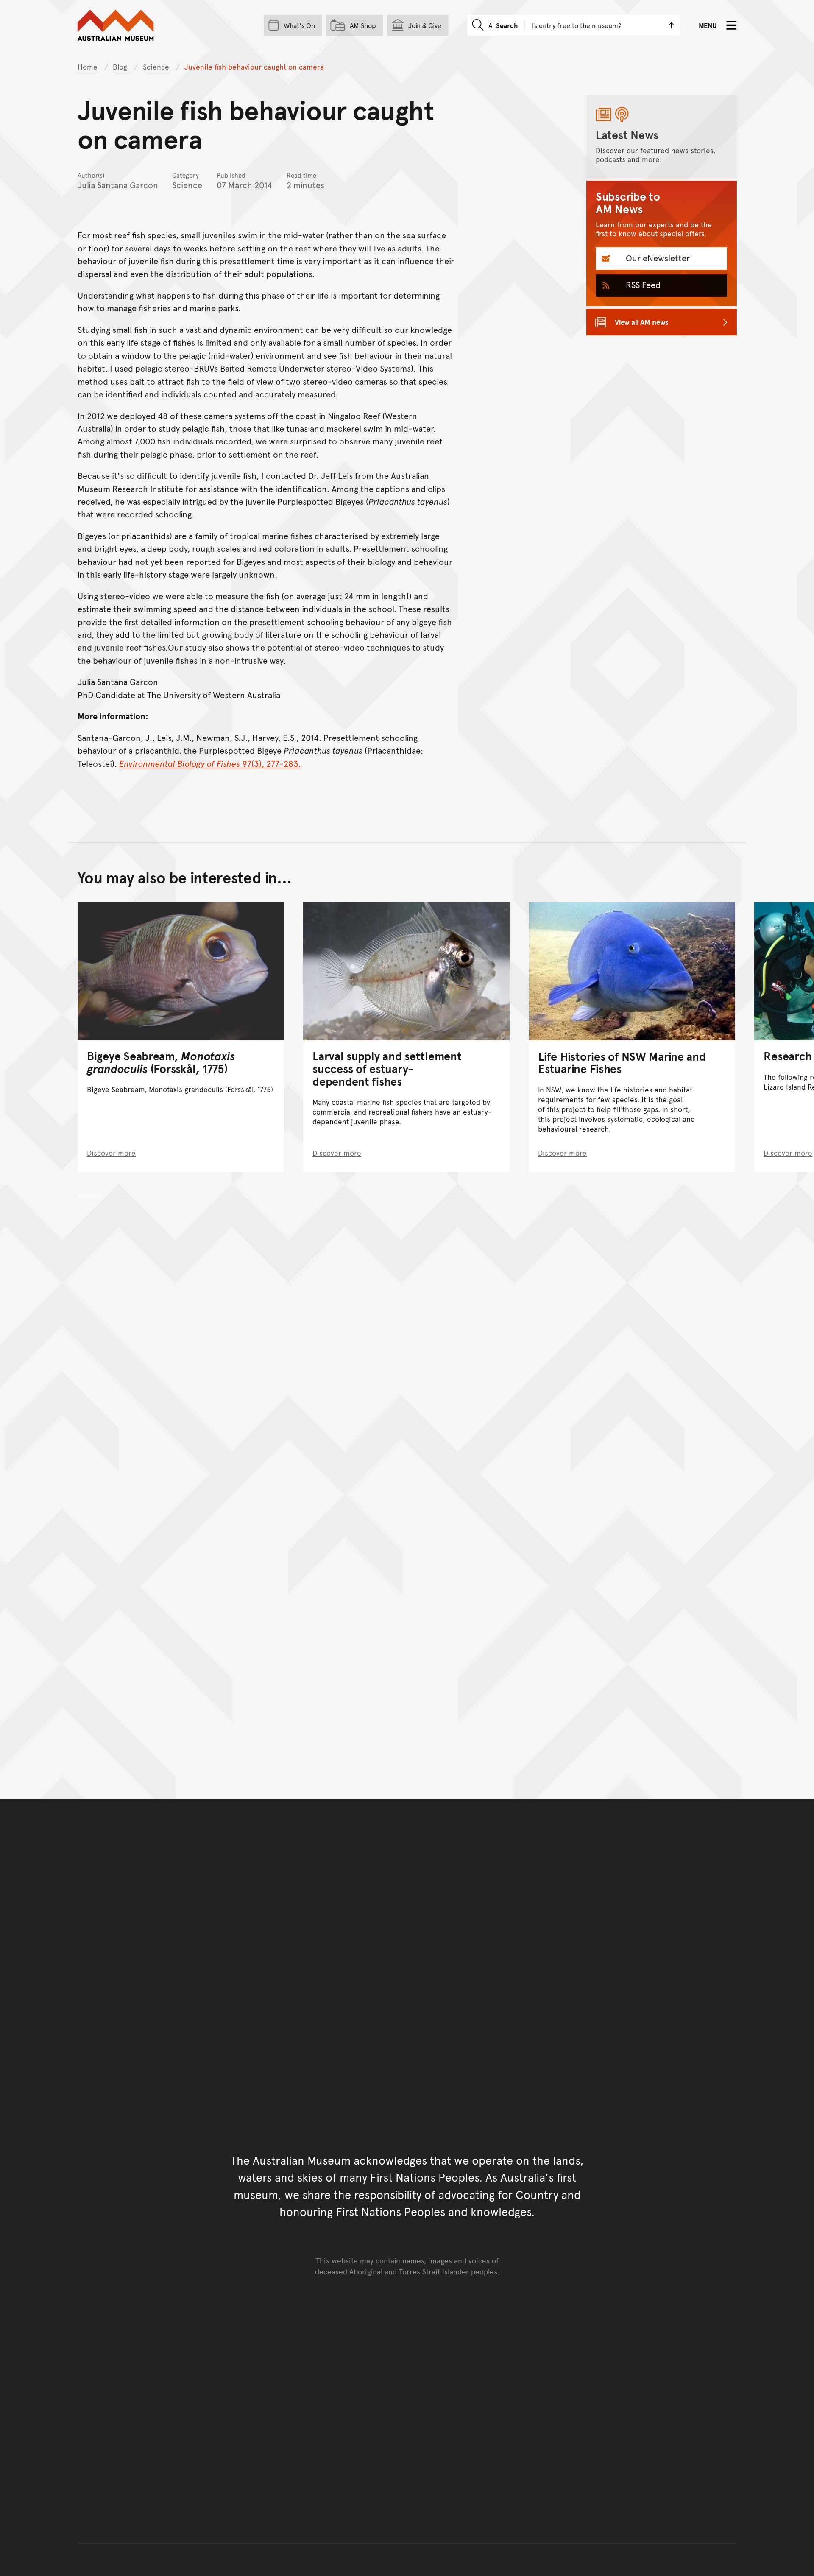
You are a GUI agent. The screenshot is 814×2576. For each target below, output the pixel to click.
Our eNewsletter (657, 258)
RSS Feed (642, 285)
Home (88, 67)
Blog (121, 67)
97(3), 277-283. (210, 763)
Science (157, 67)
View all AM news (642, 322)
